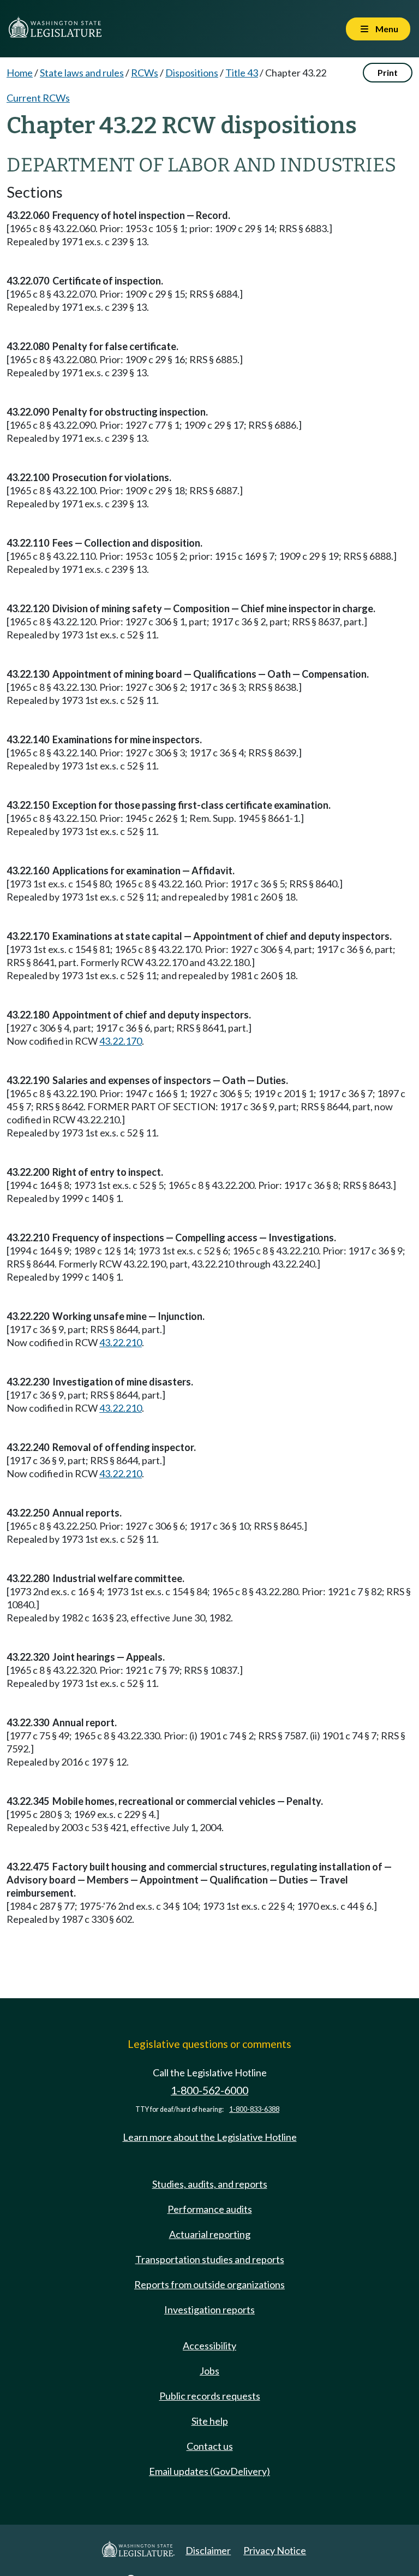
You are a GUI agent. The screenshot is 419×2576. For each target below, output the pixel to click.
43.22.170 (121, 1041)
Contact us (210, 2446)
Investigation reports (209, 2309)
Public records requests (210, 2396)
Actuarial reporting (210, 2234)
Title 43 (242, 73)
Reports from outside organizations (209, 2284)
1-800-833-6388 (254, 2109)
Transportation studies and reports (210, 2259)
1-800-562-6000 (209, 2090)
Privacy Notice (275, 2550)
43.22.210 (121, 1342)
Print (388, 72)
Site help (210, 2421)
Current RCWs (38, 98)
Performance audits (210, 2209)
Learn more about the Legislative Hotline (210, 2137)
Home (20, 73)
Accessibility (209, 2346)
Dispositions (192, 73)
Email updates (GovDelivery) (209, 2471)
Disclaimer (208, 2550)
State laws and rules (82, 73)
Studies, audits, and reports (210, 2184)
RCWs (145, 73)
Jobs (209, 2371)
